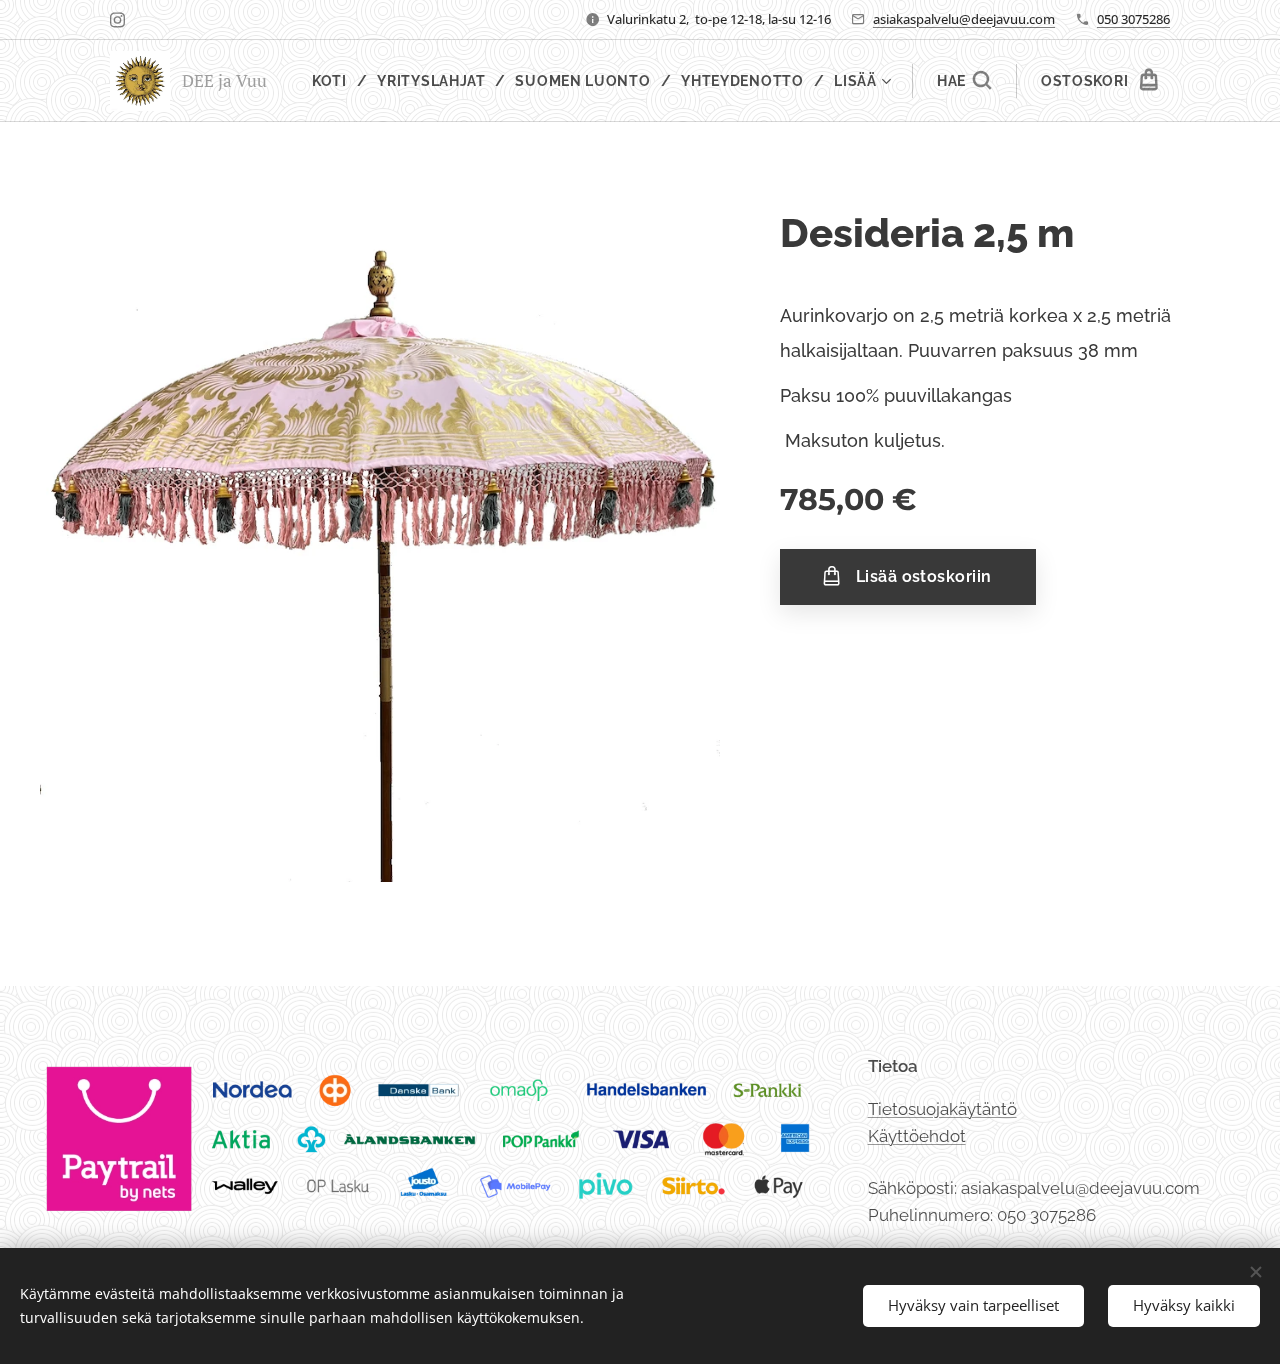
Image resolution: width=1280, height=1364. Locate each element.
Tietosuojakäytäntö (942, 1109)
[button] (964, 81)
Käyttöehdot (917, 1136)
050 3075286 (1133, 19)
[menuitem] (337, 81)
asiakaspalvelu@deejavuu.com (964, 19)
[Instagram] (117, 20)
